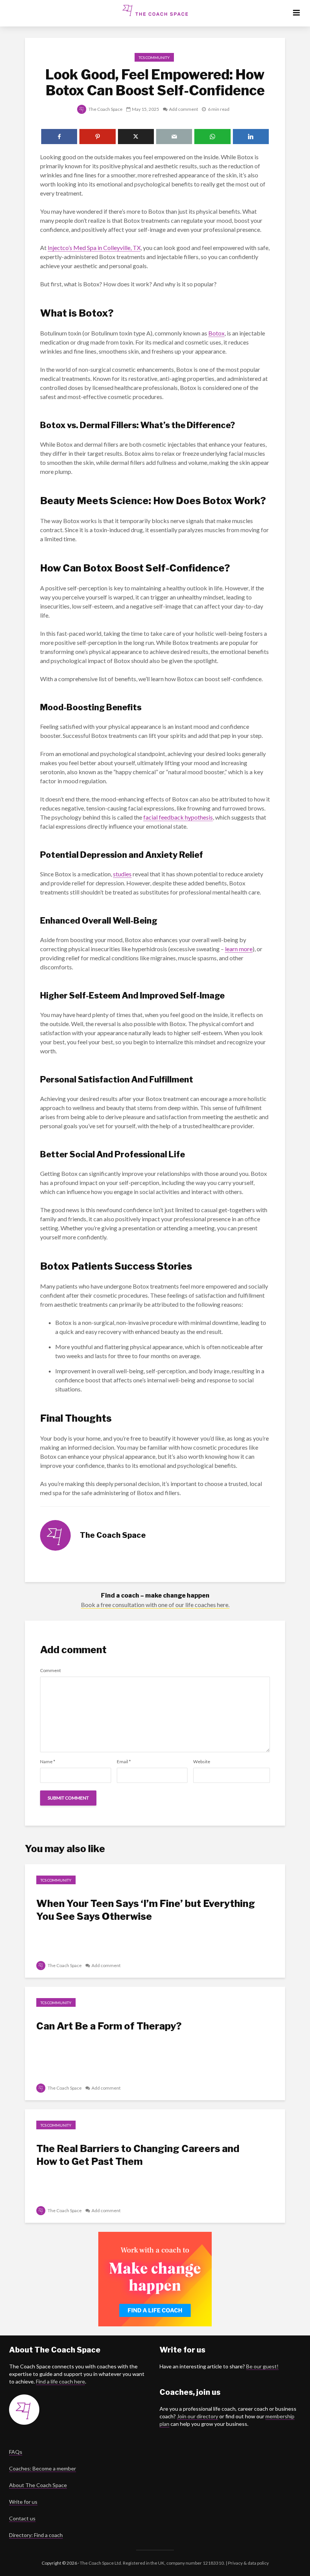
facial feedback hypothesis (178, 817)
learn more (239, 949)
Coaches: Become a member (43, 2468)
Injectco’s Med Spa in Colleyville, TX (94, 248)
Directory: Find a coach (36, 2535)
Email (124, 1762)
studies (122, 874)
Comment (50, 1671)
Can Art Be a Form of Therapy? (109, 2026)
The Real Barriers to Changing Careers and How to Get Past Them (138, 2155)
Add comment (184, 109)
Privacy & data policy (248, 2563)
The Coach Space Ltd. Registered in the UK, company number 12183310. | (153, 2563)
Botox (216, 333)
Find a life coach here (60, 2381)
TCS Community (154, 57)
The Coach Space (105, 109)
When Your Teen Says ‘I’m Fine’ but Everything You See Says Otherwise (146, 1910)
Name (48, 1762)
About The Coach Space (38, 2485)
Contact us (22, 2518)
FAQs (16, 2452)
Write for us (23, 2502)
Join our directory (198, 2416)
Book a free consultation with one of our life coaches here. (155, 1605)
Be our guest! (262, 2366)
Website (202, 1762)
